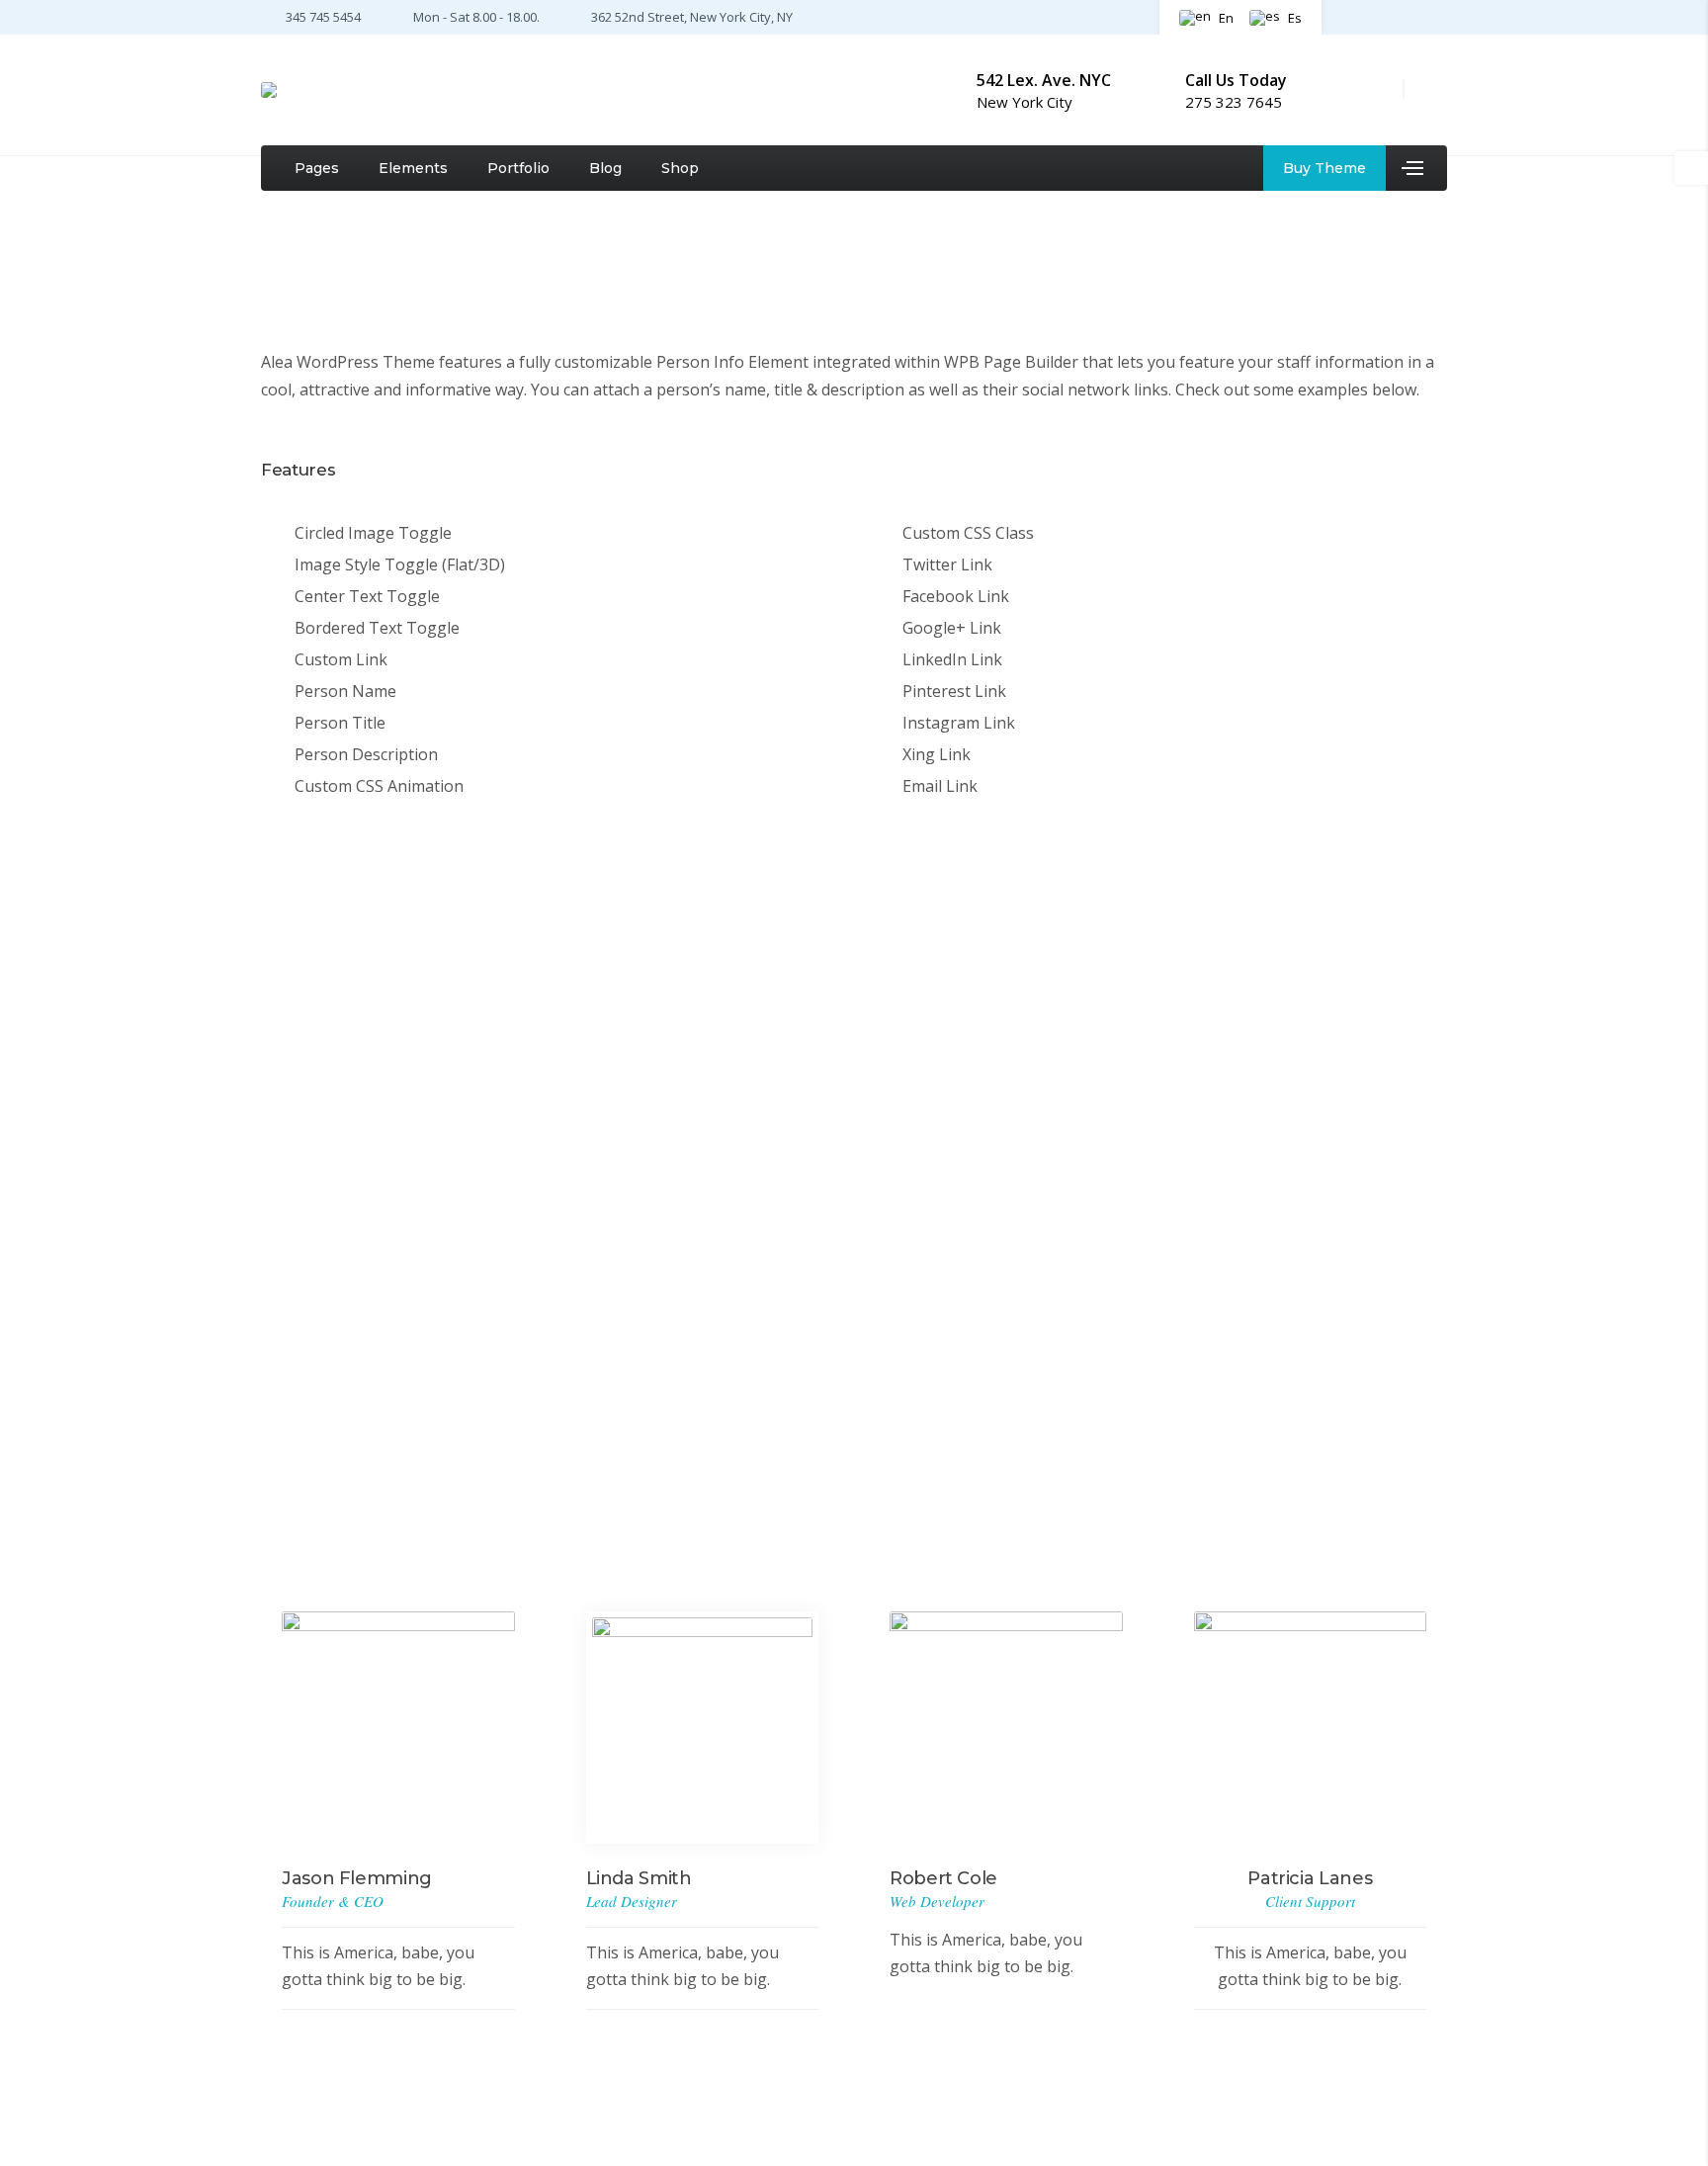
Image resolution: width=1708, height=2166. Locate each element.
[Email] (421, 1409)
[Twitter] (1382, 16)
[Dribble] (1437, 16)
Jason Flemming (349, 1249)
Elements (413, 168)
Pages (317, 168)
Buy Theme (1324, 168)
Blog (605, 168)
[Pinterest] (1411, 16)
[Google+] (335, 1409)
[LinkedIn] (363, 1409)
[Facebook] (1352, 16)
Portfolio (518, 168)
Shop (680, 168)
